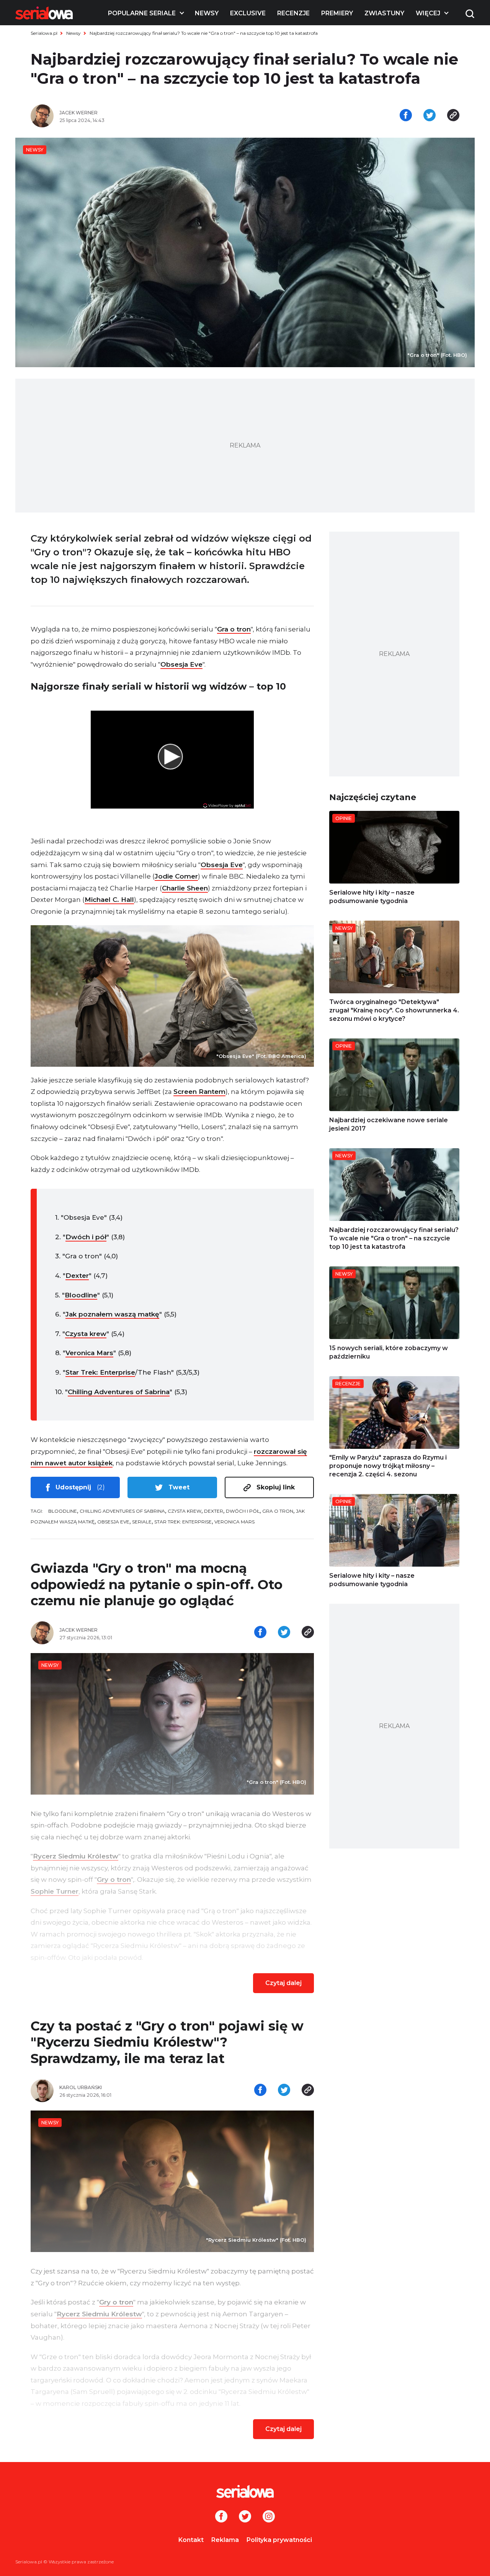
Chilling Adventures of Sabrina (119, 1392)
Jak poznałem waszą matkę (112, 1314)
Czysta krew (86, 1334)
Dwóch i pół (86, 1237)
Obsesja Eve (181, 664)
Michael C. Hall (109, 900)
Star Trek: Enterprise (100, 1372)
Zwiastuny (384, 13)
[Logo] (44, 13)
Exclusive (248, 13)
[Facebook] (221, 2517)
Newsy (207, 13)
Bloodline (81, 1295)
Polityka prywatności (279, 2540)
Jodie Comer (176, 876)
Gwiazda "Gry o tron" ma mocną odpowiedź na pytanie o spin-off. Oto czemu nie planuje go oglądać (157, 1584)
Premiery (337, 13)
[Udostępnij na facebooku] (406, 116)
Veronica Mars (89, 1353)
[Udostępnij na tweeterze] (430, 116)
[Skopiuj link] (453, 116)
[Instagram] (269, 2517)
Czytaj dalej (283, 1983)
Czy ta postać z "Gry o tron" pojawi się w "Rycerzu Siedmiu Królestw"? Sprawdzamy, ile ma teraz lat (167, 2042)
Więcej (428, 13)
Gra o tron (234, 629)
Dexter (77, 1276)
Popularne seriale (142, 13)
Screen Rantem (199, 1092)
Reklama (225, 2540)
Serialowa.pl (44, 33)
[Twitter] (245, 2517)
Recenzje (293, 13)
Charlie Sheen (185, 888)
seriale (142, 1522)
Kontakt (191, 2540)
